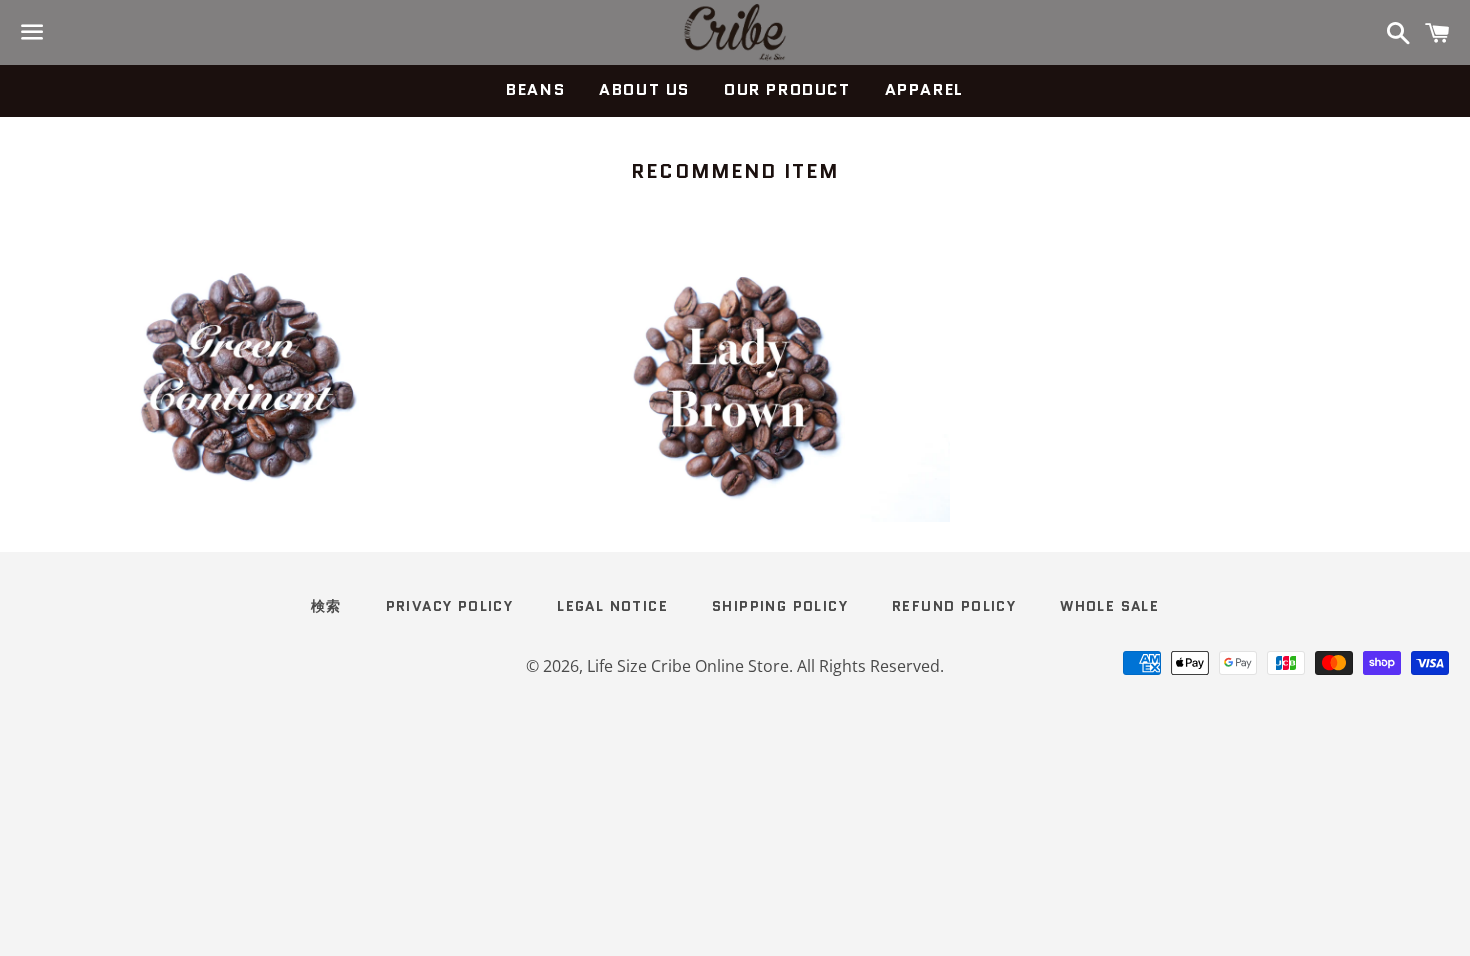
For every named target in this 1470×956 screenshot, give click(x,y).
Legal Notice (612, 606)
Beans (535, 89)
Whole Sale (1109, 606)
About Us (644, 89)
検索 (326, 606)
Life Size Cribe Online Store (688, 666)
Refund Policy (954, 606)
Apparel (924, 89)
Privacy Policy (450, 606)
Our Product (787, 89)
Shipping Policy (780, 606)
